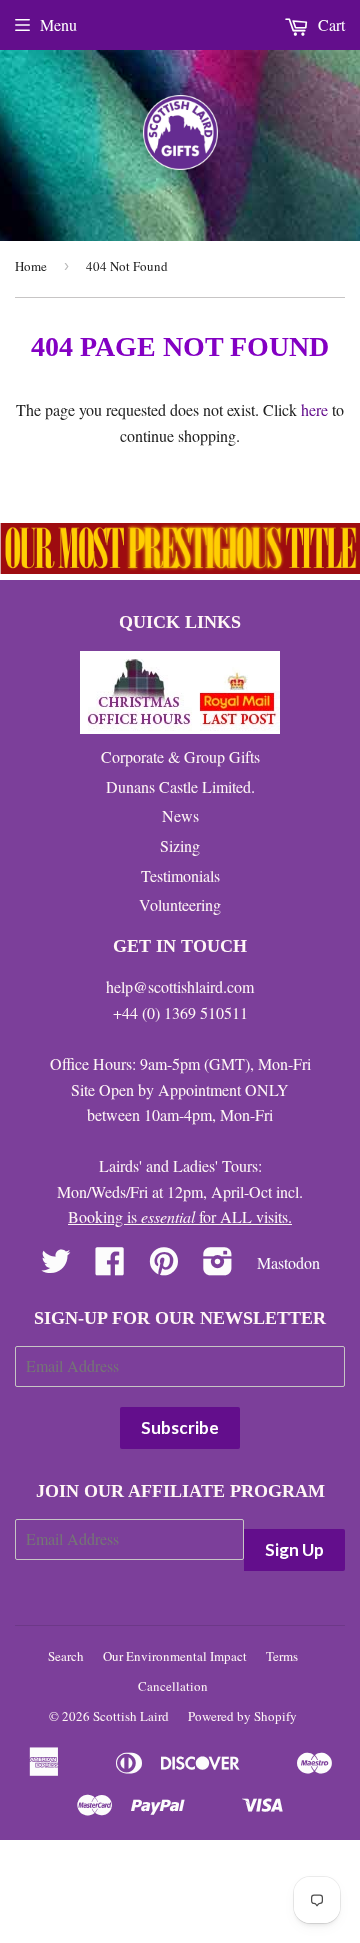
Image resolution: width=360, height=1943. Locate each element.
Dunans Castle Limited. (180, 786)
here (314, 409)
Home (31, 266)
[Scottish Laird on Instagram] (218, 1266)
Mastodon (288, 1262)
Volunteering (180, 904)
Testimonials (180, 875)
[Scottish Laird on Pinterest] (164, 1266)
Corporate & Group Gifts (180, 756)
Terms (282, 1656)
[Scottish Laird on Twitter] (56, 1266)
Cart (329, 24)
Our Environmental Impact (175, 1656)
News (180, 815)
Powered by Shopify (242, 1716)
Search (66, 1656)
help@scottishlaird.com (180, 986)
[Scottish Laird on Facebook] (110, 1266)
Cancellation (173, 1686)
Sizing (180, 845)
